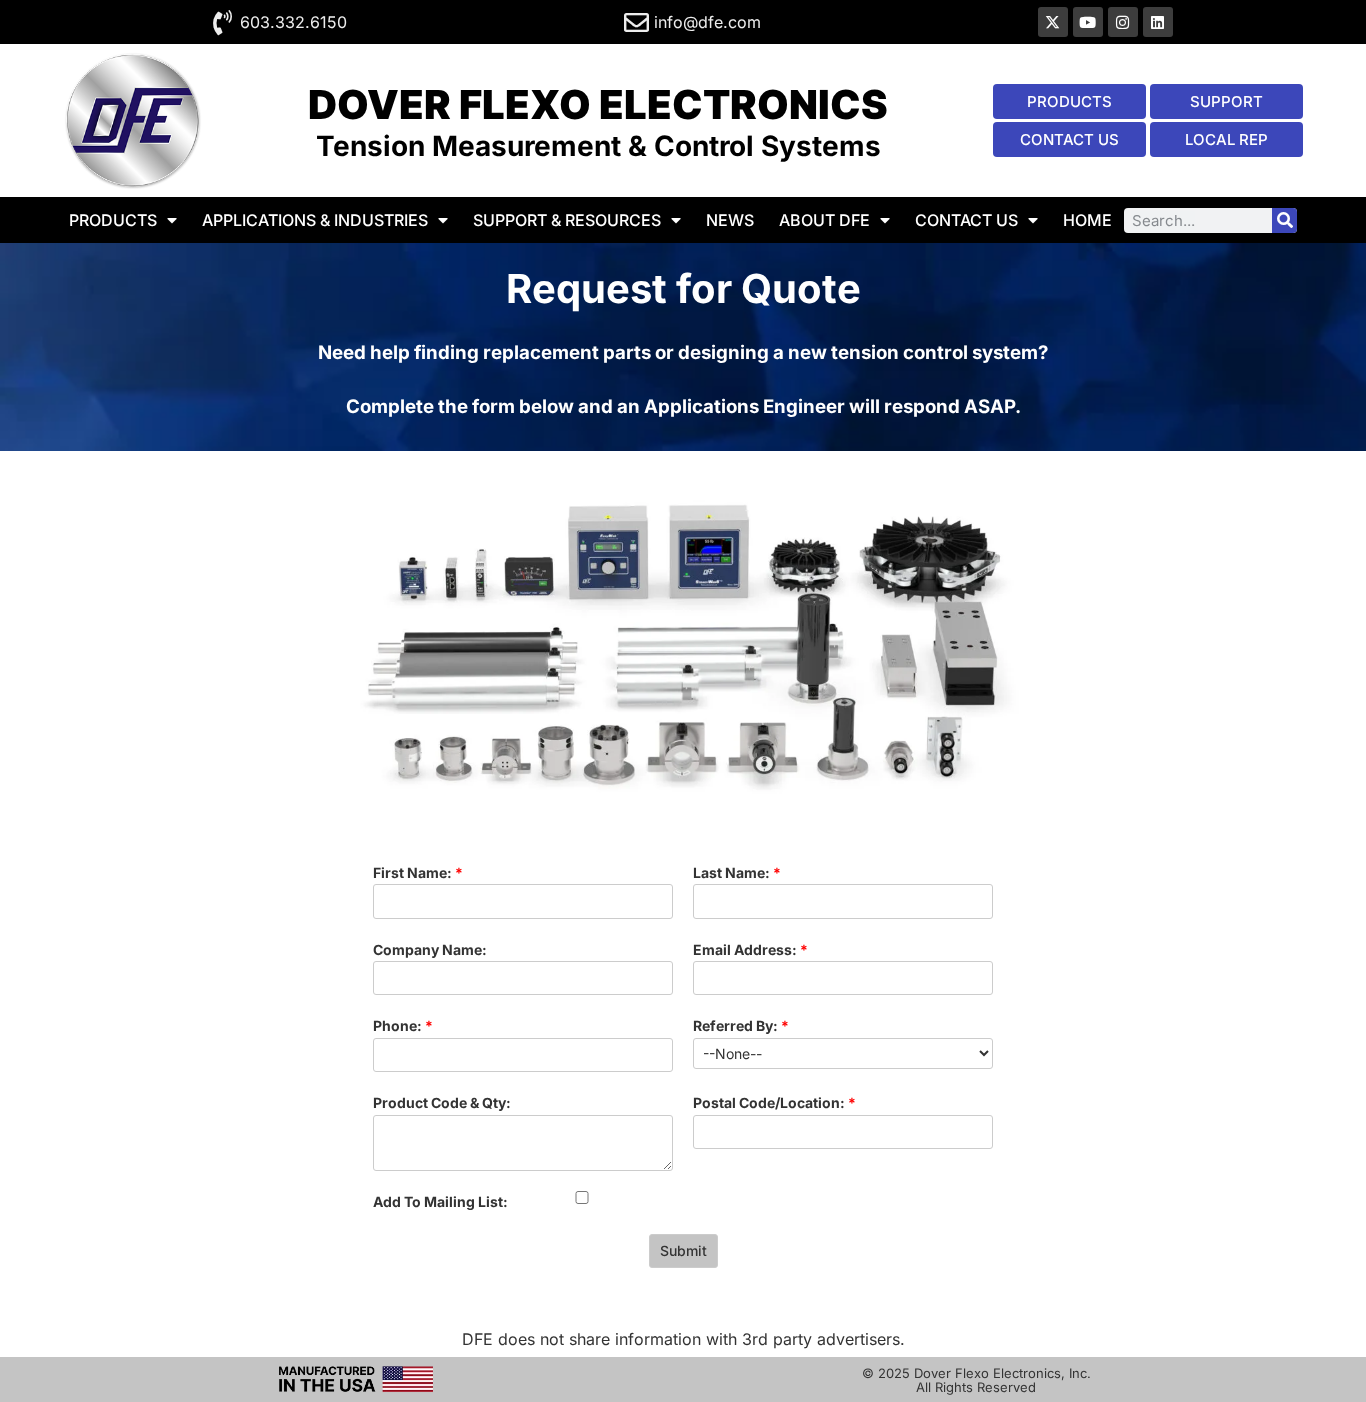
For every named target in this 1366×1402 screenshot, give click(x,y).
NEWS (730, 220)
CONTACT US (966, 220)
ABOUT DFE (824, 220)
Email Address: (750, 949)
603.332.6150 (293, 22)
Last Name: (737, 872)
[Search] (1284, 220)
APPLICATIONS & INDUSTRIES (315, 220)
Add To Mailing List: (440, 1201)
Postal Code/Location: (774, 1102)
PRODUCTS (113, 220)
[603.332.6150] (222, 22)
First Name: (418, 872)
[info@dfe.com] (636, 22)
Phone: (403, 1025)
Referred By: (741, 1025)
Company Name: (430, 949)
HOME (1087, 220)
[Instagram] (1123, 22)
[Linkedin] (1158, 22)
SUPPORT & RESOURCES (567, 220)
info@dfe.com (707, 22)
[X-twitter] (1053, 22)
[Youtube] (1088, 22)
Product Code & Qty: (442, 1102)
